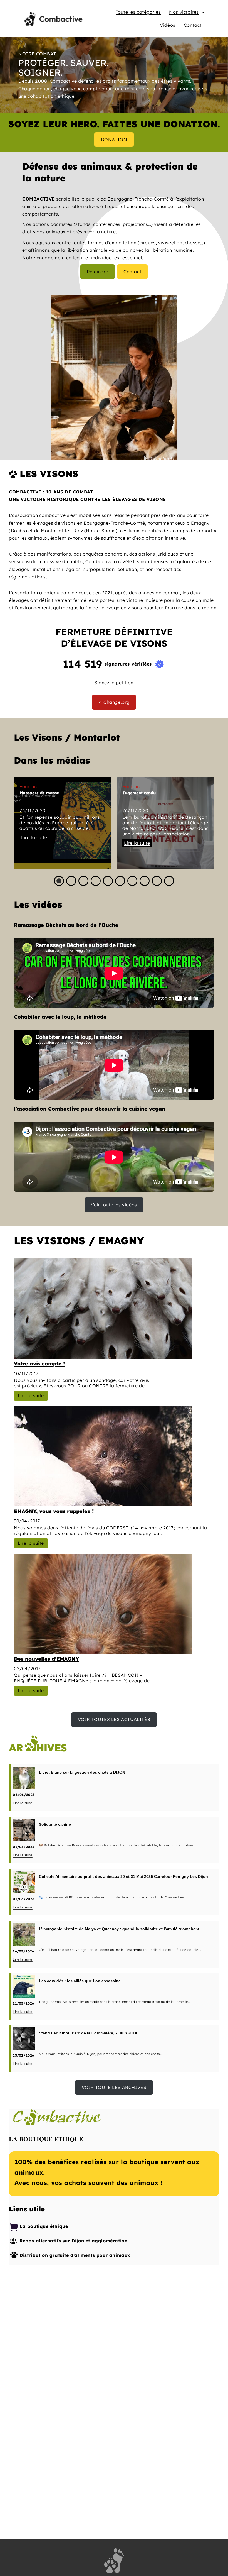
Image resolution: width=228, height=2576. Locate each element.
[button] (59, 881)
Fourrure (29, 786)
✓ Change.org (114, 702)
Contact (193, 25)
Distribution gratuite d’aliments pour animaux (75, 2255)
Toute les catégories (138, 12)
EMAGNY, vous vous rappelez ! (54, 1511)
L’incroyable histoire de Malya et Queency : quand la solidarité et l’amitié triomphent (119, 1929)
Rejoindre (97, 272)
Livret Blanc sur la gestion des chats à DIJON (82, 1772)
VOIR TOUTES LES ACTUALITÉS (114, 1719)
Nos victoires (184, 12)
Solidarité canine (55, 1824)
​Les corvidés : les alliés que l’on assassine (80, 1981)
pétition (125, 683)
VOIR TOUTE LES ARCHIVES (114, 2087)
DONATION (114, 140)
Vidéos (168, 25)
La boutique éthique (44, 2226)
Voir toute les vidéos (114, 1205)
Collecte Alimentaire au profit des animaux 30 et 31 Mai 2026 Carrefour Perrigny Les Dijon (123, 1876)
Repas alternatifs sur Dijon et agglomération (73, 2241)
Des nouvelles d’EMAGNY (47, 1659)
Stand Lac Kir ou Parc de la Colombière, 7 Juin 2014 (88, 2033)
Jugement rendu (139, 793)
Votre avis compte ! (39, 1364)
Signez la (105, 683)
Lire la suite (34, 837)
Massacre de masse (39, 793)
